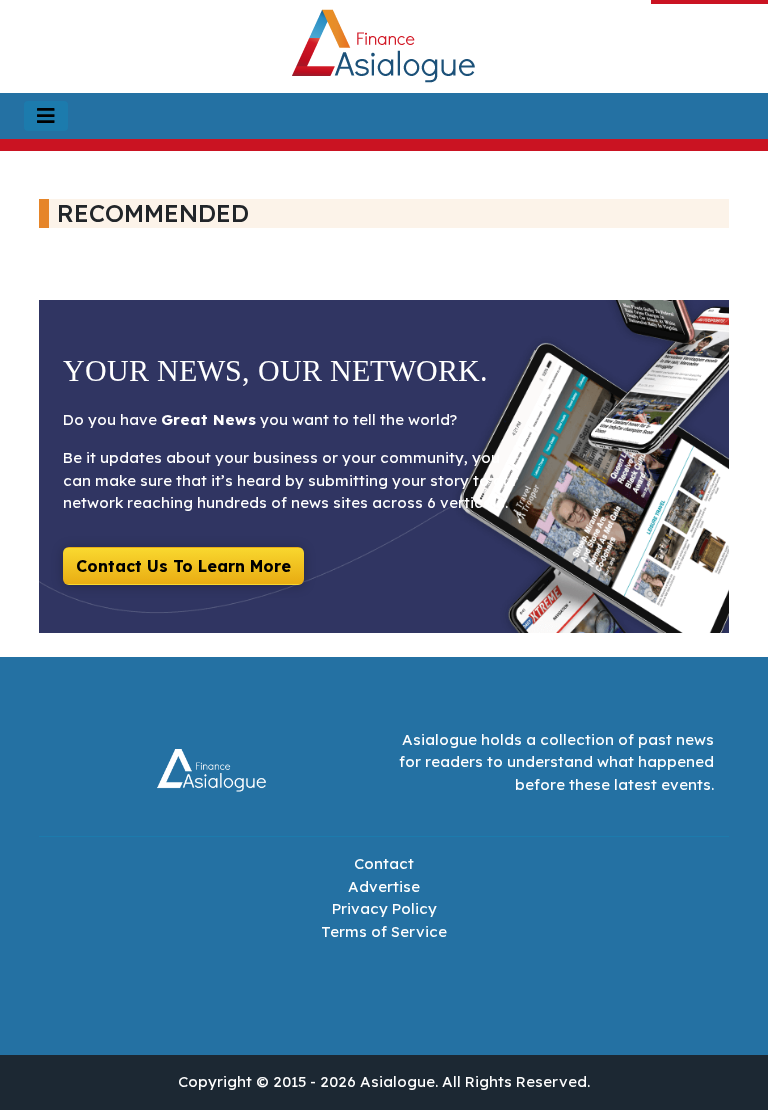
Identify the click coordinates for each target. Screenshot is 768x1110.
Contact (384, 863)
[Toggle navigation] (46, 116)
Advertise (384, 886)
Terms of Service (384, 931)
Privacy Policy (384, 908)
